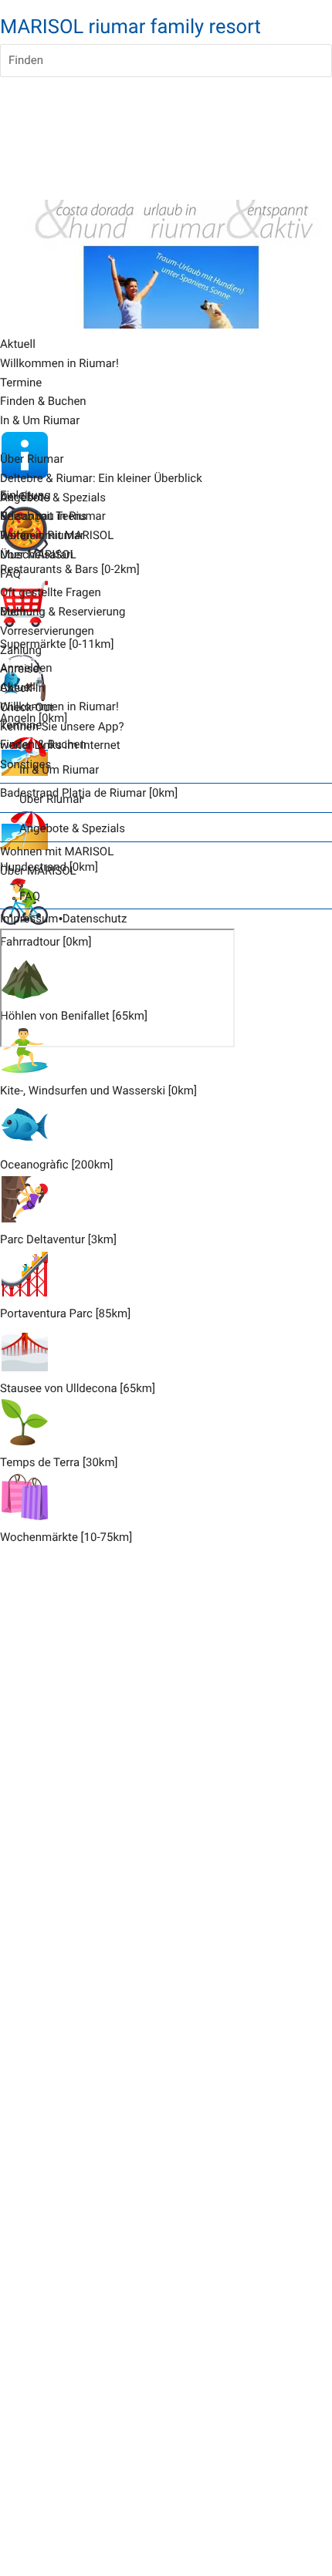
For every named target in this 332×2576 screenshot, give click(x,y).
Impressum (29, 919)
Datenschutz (95, 919)
